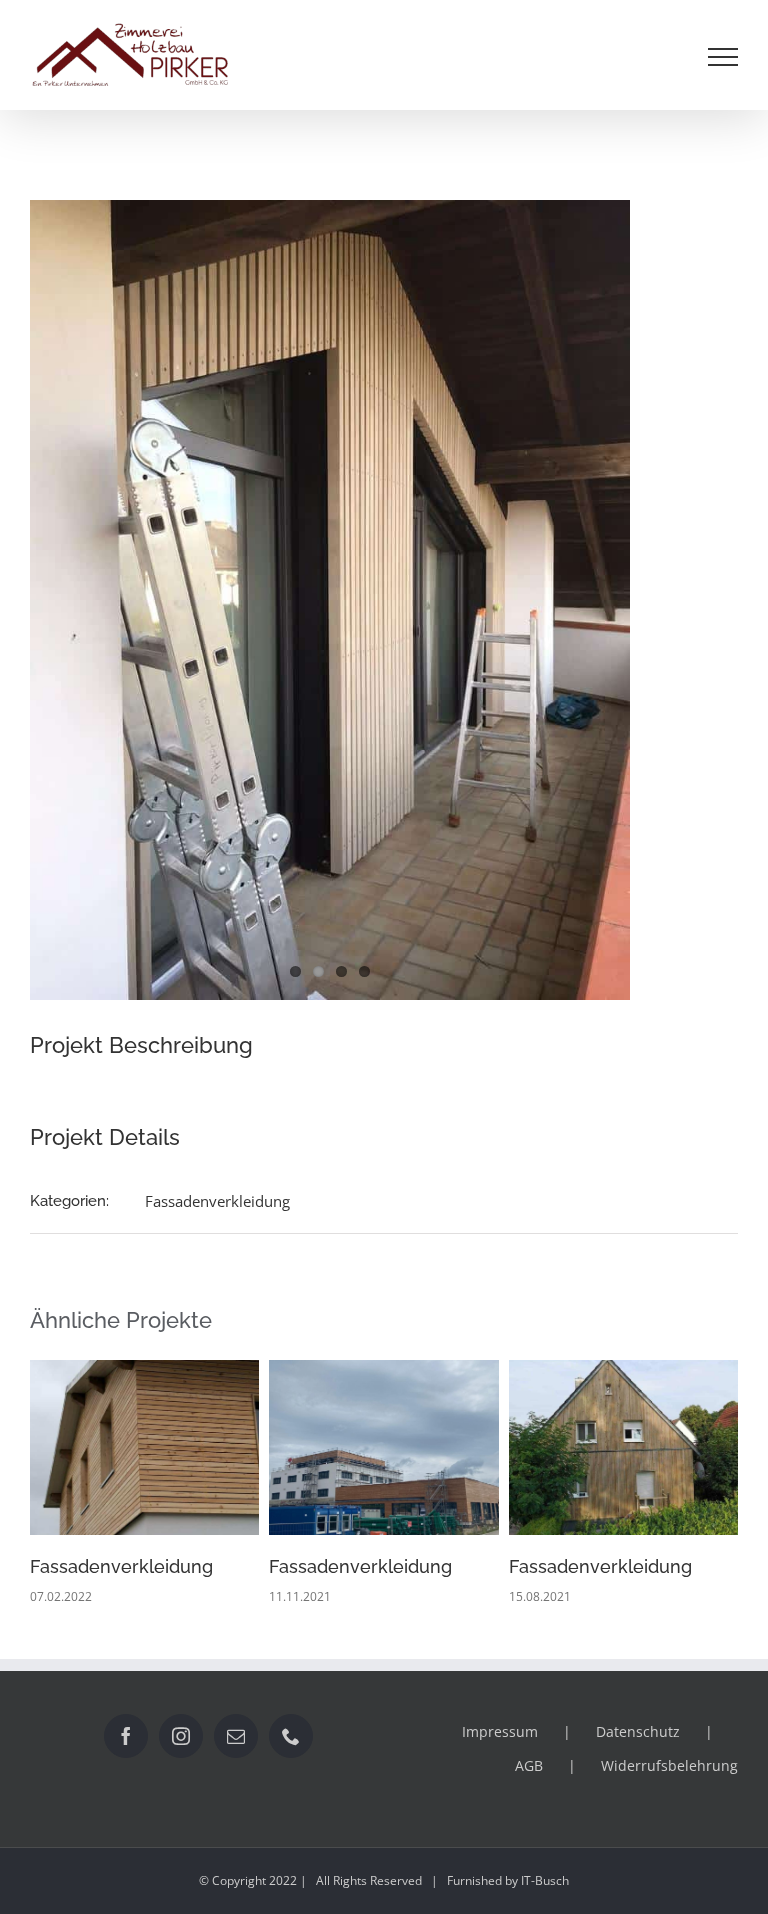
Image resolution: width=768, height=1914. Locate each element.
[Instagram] (181, 1736)
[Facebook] (126, 1736)
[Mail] (236, 1736)
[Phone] (291, 1736)
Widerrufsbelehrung (669, 1765)
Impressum (500, 1731)
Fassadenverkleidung (217, 1201)
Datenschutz (638, 1731)
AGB (529, 1765)
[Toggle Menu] (723, 57)
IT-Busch (545, 1880)
